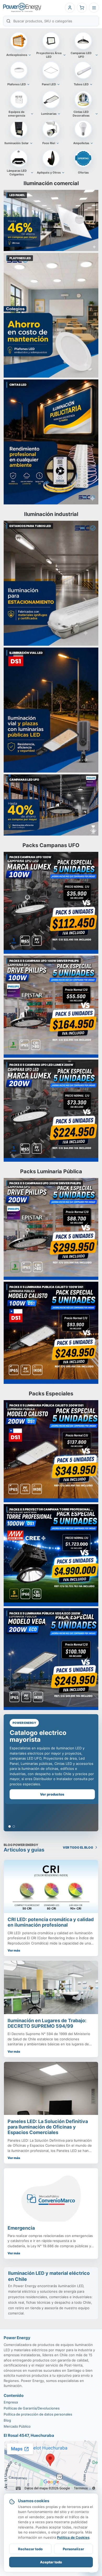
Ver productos (51, 1794)
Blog (7, 2420)
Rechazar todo (30, 2549)
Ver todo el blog (78, 1847)
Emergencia (21, 2228)
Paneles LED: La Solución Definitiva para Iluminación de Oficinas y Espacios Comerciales (48, 2127)
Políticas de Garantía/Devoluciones (32, 2408)
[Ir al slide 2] (14, 1826)
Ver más (14, 1950)
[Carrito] (82, 8)
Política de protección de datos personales (38, 2414)
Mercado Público (17, 2426)
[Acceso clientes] (70, 8)
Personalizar (73, 2549)
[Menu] (94, 8)
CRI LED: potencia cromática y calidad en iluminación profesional (51, 1922)
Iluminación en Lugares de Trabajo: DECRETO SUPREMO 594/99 (47, 2023)
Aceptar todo (51, 2562)
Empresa (11, 2402)
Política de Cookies (73, 2537)
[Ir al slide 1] (10, 1826)
